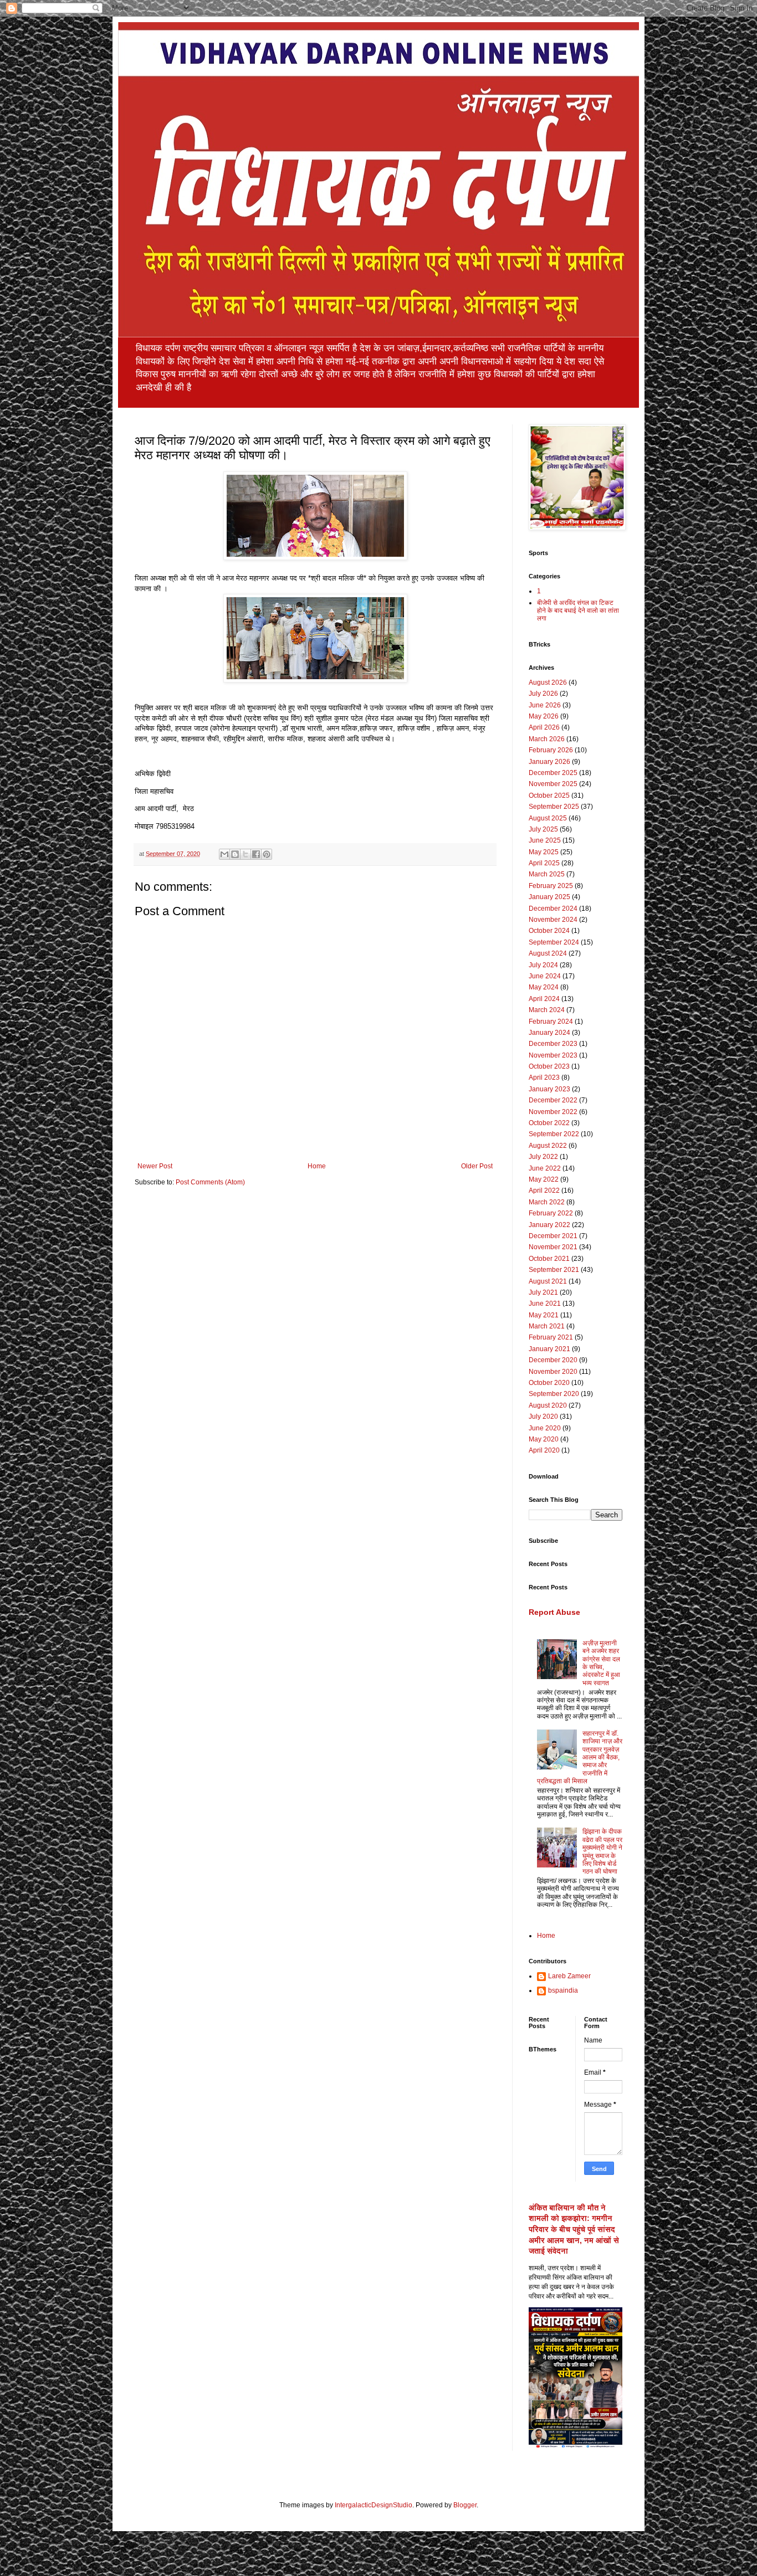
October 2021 (549, 1259)
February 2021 (551, 1337)
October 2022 (549, 1123)
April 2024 (544, 999)
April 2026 (544, 727)
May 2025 (544, 852)
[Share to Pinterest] (267, 854)
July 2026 (543, 694)
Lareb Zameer (569, 1976)
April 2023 (544, 1077)
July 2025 (543, 829)
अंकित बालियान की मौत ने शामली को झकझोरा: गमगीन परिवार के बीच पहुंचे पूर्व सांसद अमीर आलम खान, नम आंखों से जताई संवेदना (574, 2229)
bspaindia (563, 1990)
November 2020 (553, 1372)
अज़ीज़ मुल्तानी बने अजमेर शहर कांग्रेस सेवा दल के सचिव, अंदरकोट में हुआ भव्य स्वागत (601, 1663)
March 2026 (547, 739)
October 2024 (549, 931)
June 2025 (545, 840)
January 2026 (549, 762)
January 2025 (549, 897)
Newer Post (155, 1166)
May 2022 (544, 1179)
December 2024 (553, 909)
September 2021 (554, 1270)
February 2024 (551, 1022)
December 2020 (553, 1360)
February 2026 (551, 750)
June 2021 (545, 1304)
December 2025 (553, 773)
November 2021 (553, 1247)
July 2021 (543, 1292)
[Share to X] (245, 854)
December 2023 (553, 1044)
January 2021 (549, 1349)
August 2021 (548, 1281)
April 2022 (544, 1190)
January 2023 (549, 1089)
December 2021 (553, 1236)
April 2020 (544, 1450)
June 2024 (545, 976)
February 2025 (551, 886)
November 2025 (553, 784)
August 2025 (548, 818)
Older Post (477, 1166)
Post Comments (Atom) (210, 1182)
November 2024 (553, 920)
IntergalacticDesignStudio (374, 2505)
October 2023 (549, 1066)
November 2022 (553, 1112)
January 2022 (549, 1225)
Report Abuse (554, 1612)
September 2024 (554, 942)
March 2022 (547, 1202)
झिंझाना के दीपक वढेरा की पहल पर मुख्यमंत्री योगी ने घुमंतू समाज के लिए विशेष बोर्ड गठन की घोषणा (602, 1851)
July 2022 (543, 1157)
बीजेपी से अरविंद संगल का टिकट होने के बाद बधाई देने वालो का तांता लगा (578, 611)
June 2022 (545, 1168)
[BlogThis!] (235, 854)
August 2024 (548, 953)
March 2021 (547, 1326)
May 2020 (544, 1439)
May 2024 (544, 987)
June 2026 (545, 705)
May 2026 (544, 716)
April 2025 (544, 863)
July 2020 (543, 1417)
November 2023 (553, 1055)
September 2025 (554, 807)
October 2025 (549, 796)
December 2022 (553, 1100)
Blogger (465, 2505)
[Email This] (224, 854)
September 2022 (554, 1134)
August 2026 (548, 683)
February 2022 (551, 1213)
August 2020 (548, 1405)
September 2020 (554, 1394)
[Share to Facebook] (256, 854)
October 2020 (549, 1383)
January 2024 (549, 1033)
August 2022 (548, 1146)
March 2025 (547, 874)
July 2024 (543, 965)
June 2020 (545, 1428)
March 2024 (547, 1010)
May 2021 (544, 1315)
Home (317, 1166)
